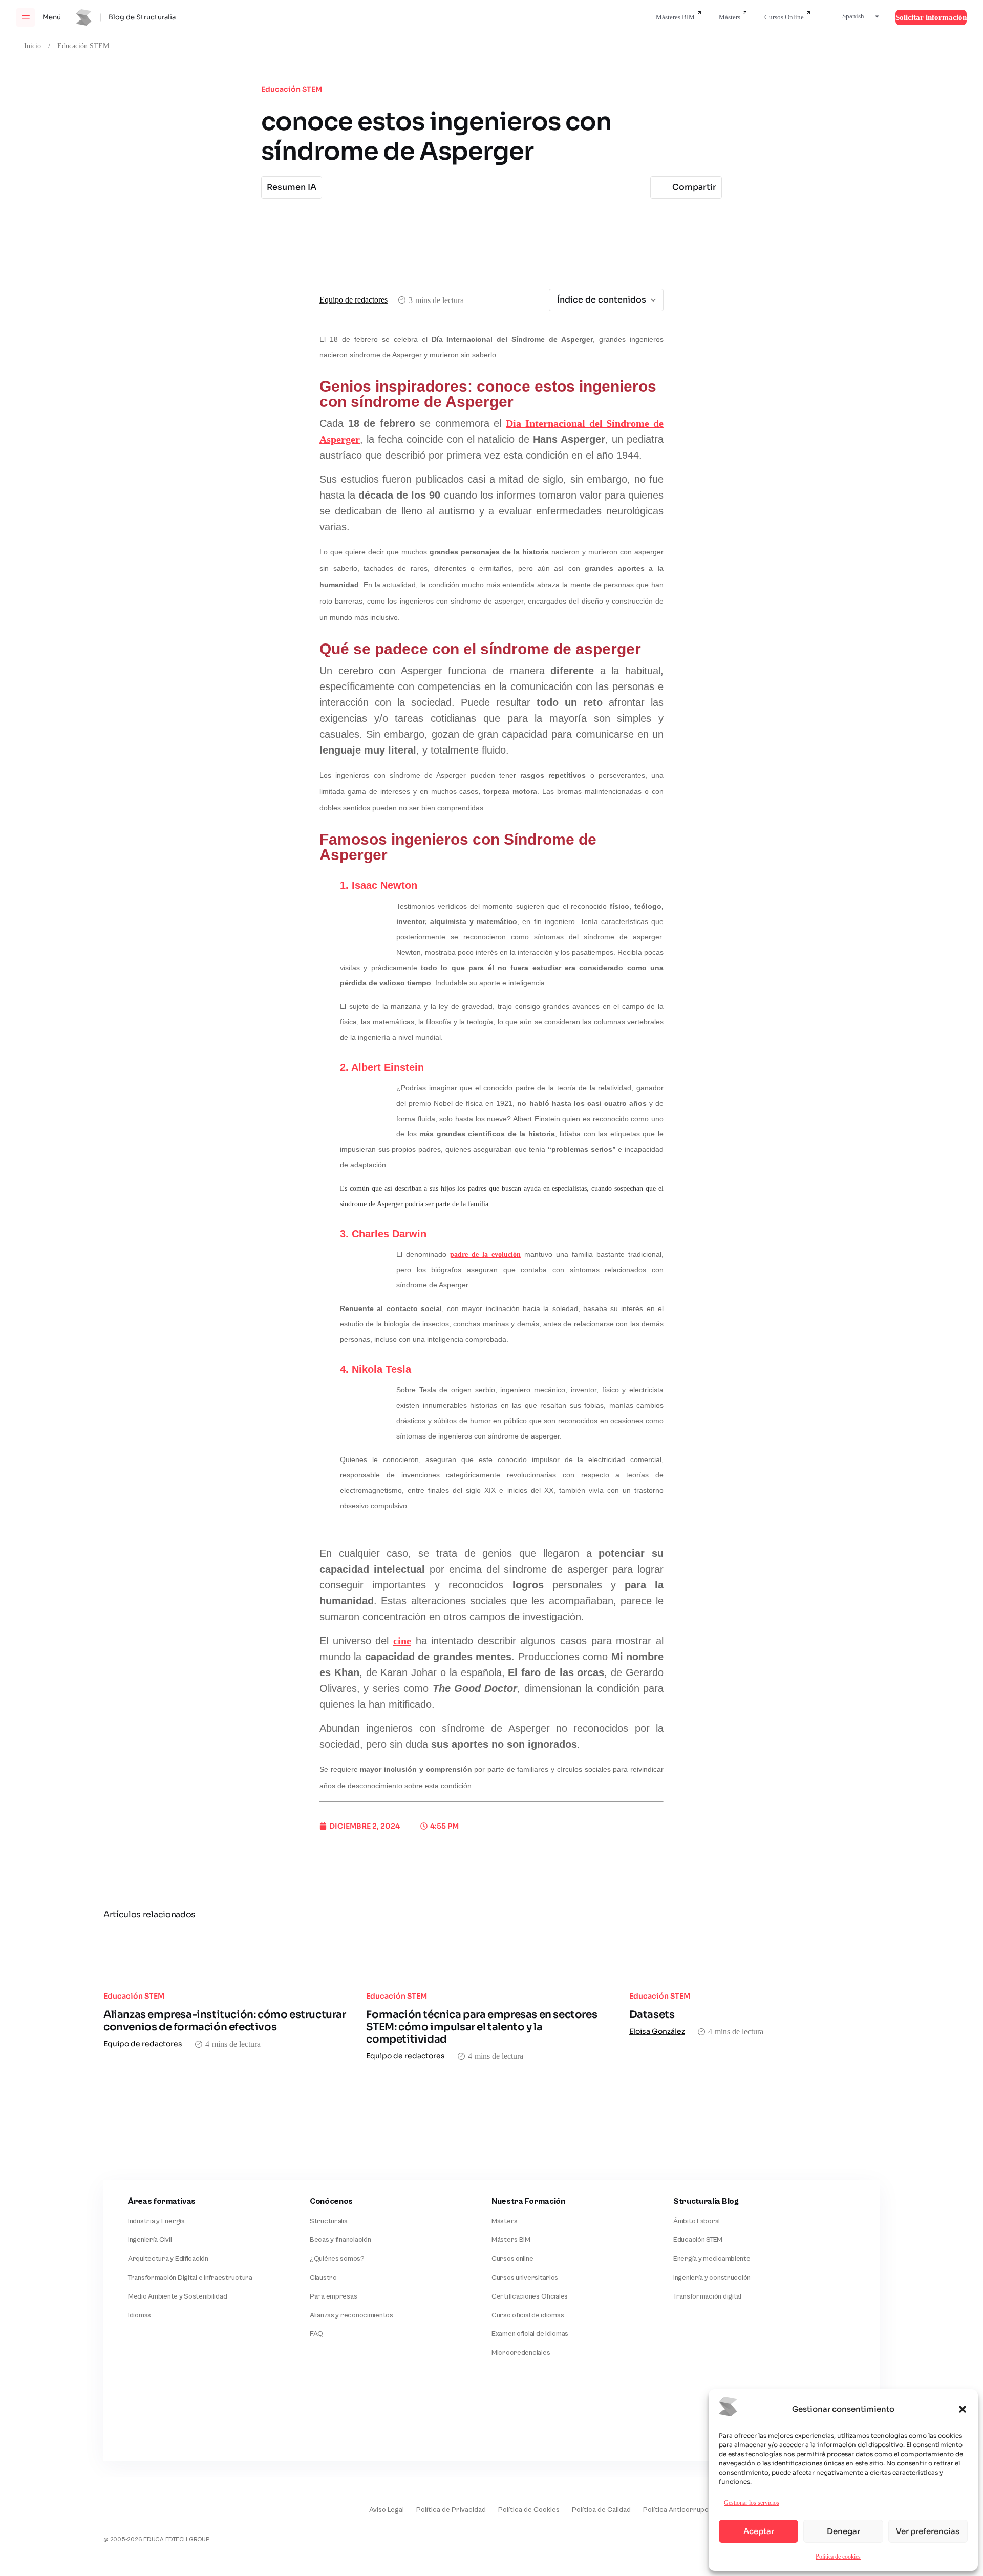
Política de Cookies (529, 2510)
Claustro (323, 2278)
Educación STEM (83, 46)
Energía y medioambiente (712, 2259)
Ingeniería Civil (150, 2240)
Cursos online (512, 2259)
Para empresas (333, 2296)
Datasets (652, 2015)
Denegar (843, 2531)
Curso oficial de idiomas (528, 2315)
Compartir (694, 187)
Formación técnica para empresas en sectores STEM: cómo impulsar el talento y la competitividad (482, 2027)
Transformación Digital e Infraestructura (190, 2278)
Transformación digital (707, 2296)
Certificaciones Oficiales (530, 2296)
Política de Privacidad (451, 2510)
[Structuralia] (154, 2419)
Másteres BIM (675, 17)
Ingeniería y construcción (712, 2278)
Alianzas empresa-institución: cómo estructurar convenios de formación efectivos (225, 2021)
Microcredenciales (521, 2353)
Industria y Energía (156, 2221)
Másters (730, 17)
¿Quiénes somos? (337, 2259)
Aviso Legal (387, 2510)
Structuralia (329, 2221)
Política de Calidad (601, 2510)
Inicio (33, 46)
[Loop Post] (229, 1955)
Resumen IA (292, 187)
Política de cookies (838, 2556)
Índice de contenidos (602, 300)
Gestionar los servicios (752, 2503)
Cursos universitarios (525, 2278)
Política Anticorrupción (680, 2510)
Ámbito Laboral (697, 2221)
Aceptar (759, 2531)
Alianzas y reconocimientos (351, 2315)
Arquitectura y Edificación (168, 2259)
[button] (963, 2409)
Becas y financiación (340, 2240)
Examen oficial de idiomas (530, 2334)
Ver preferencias (928, 2531)
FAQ (316, 2334)
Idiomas (140, 2315)
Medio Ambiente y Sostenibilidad (177, 2296)
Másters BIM (511, 2240)
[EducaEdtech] (129, 2503)
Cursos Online (784, 17)
